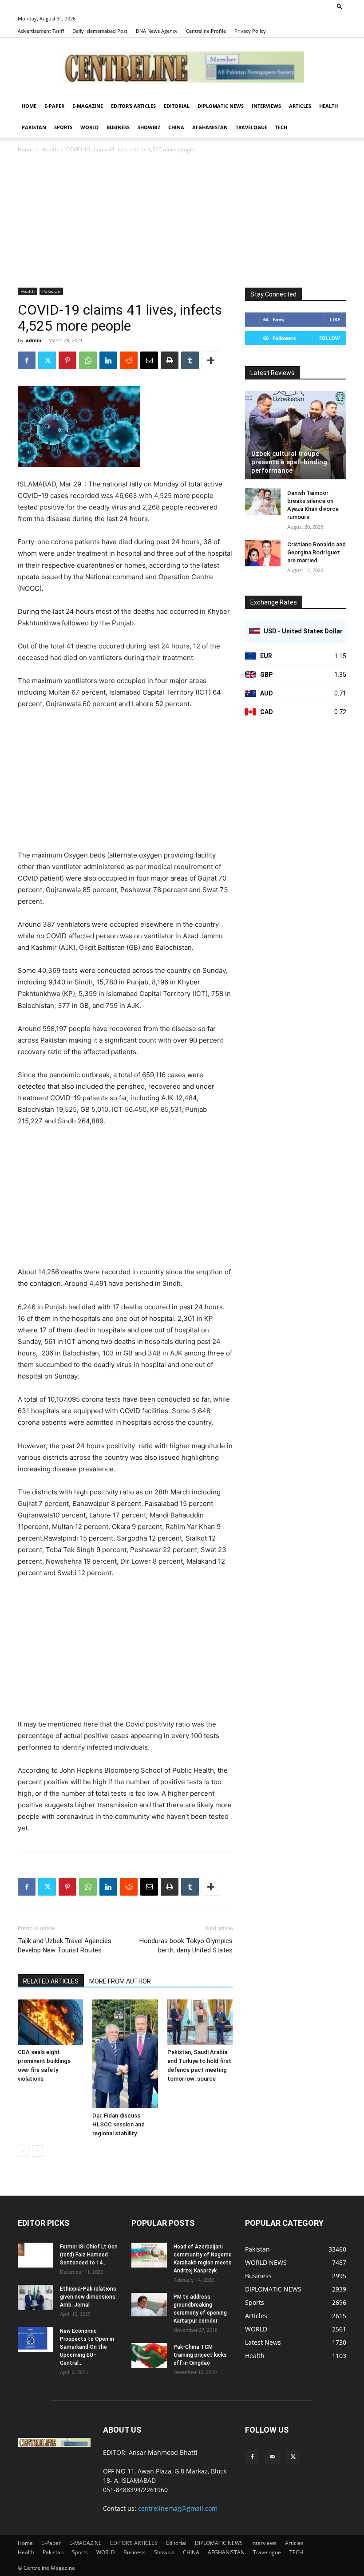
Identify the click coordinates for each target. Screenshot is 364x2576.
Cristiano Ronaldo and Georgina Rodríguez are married (317, 552)
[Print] (170, 360)
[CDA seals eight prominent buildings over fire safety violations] (50, 2022)
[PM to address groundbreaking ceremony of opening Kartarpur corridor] (149, 2305)
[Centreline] (182, 67)
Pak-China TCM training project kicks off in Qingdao (200, 2355)
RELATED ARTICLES (51, 1981)
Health (328, 106)
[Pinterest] (67, 360)
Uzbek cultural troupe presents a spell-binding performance (289, 462)
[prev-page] (23, 2151)
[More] (211, 360)
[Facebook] (27, 360)
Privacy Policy (250, 31)
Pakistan (34, 127)
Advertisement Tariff (41, 31)
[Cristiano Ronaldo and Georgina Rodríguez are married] (263, 553)
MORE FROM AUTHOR (120, 1981)
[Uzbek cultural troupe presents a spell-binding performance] (296, 435)
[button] (340, 6)
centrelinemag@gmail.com (178, 2508)
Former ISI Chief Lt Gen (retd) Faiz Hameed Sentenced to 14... (89, 2255)
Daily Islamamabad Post (100, 31)
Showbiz (149, 127)
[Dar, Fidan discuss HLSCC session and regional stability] (125, 2054)
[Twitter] (47, 360)
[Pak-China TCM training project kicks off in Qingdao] (149, 2355)
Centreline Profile (206, 31)
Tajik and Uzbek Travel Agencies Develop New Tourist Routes (65, 1946)
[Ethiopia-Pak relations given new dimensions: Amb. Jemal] (36, 2297)
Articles (300, 106)
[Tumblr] (190, 360)
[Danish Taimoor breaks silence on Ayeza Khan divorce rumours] (263, 502)
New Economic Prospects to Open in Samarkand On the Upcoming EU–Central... (87, 2347)
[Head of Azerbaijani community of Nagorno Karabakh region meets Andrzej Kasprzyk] (149, 2255)
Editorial (177, 106)
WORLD (89, 127)
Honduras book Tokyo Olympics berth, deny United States (186, 1946)
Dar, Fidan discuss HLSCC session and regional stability (119, 2124)
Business (118, 127)
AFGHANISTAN (210, 127)
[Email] (149, 360)
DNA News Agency (157, 31)
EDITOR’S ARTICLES (133, 106)
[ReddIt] (129, 360)
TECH (281, 127)
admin (34, 340)
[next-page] (38, 2151)
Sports (63, 127)
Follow (330, 338)
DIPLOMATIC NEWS (221, 106)
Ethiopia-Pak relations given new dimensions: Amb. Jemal (88, 2297)
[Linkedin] (108, 360)
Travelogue (251, 127)
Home (29, 106)
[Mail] (273, 2457)
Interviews (266, 106)
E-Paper (54, 106)
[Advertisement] (182, 221)
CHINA (176, 127)
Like (335, 319)
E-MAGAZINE (88, 106)
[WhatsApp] (88, 360)
